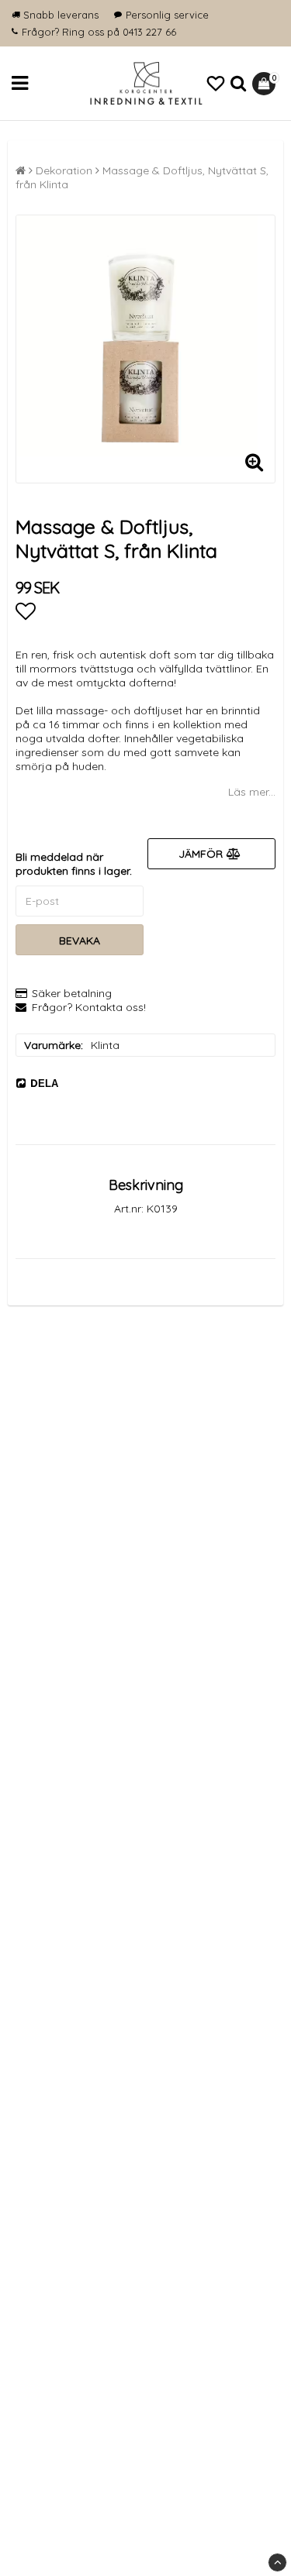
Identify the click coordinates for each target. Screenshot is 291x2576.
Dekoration (64, 170)
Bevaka (80, 941)
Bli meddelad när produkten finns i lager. (74, 864)
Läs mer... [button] (252, 792)
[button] (216, 84)
